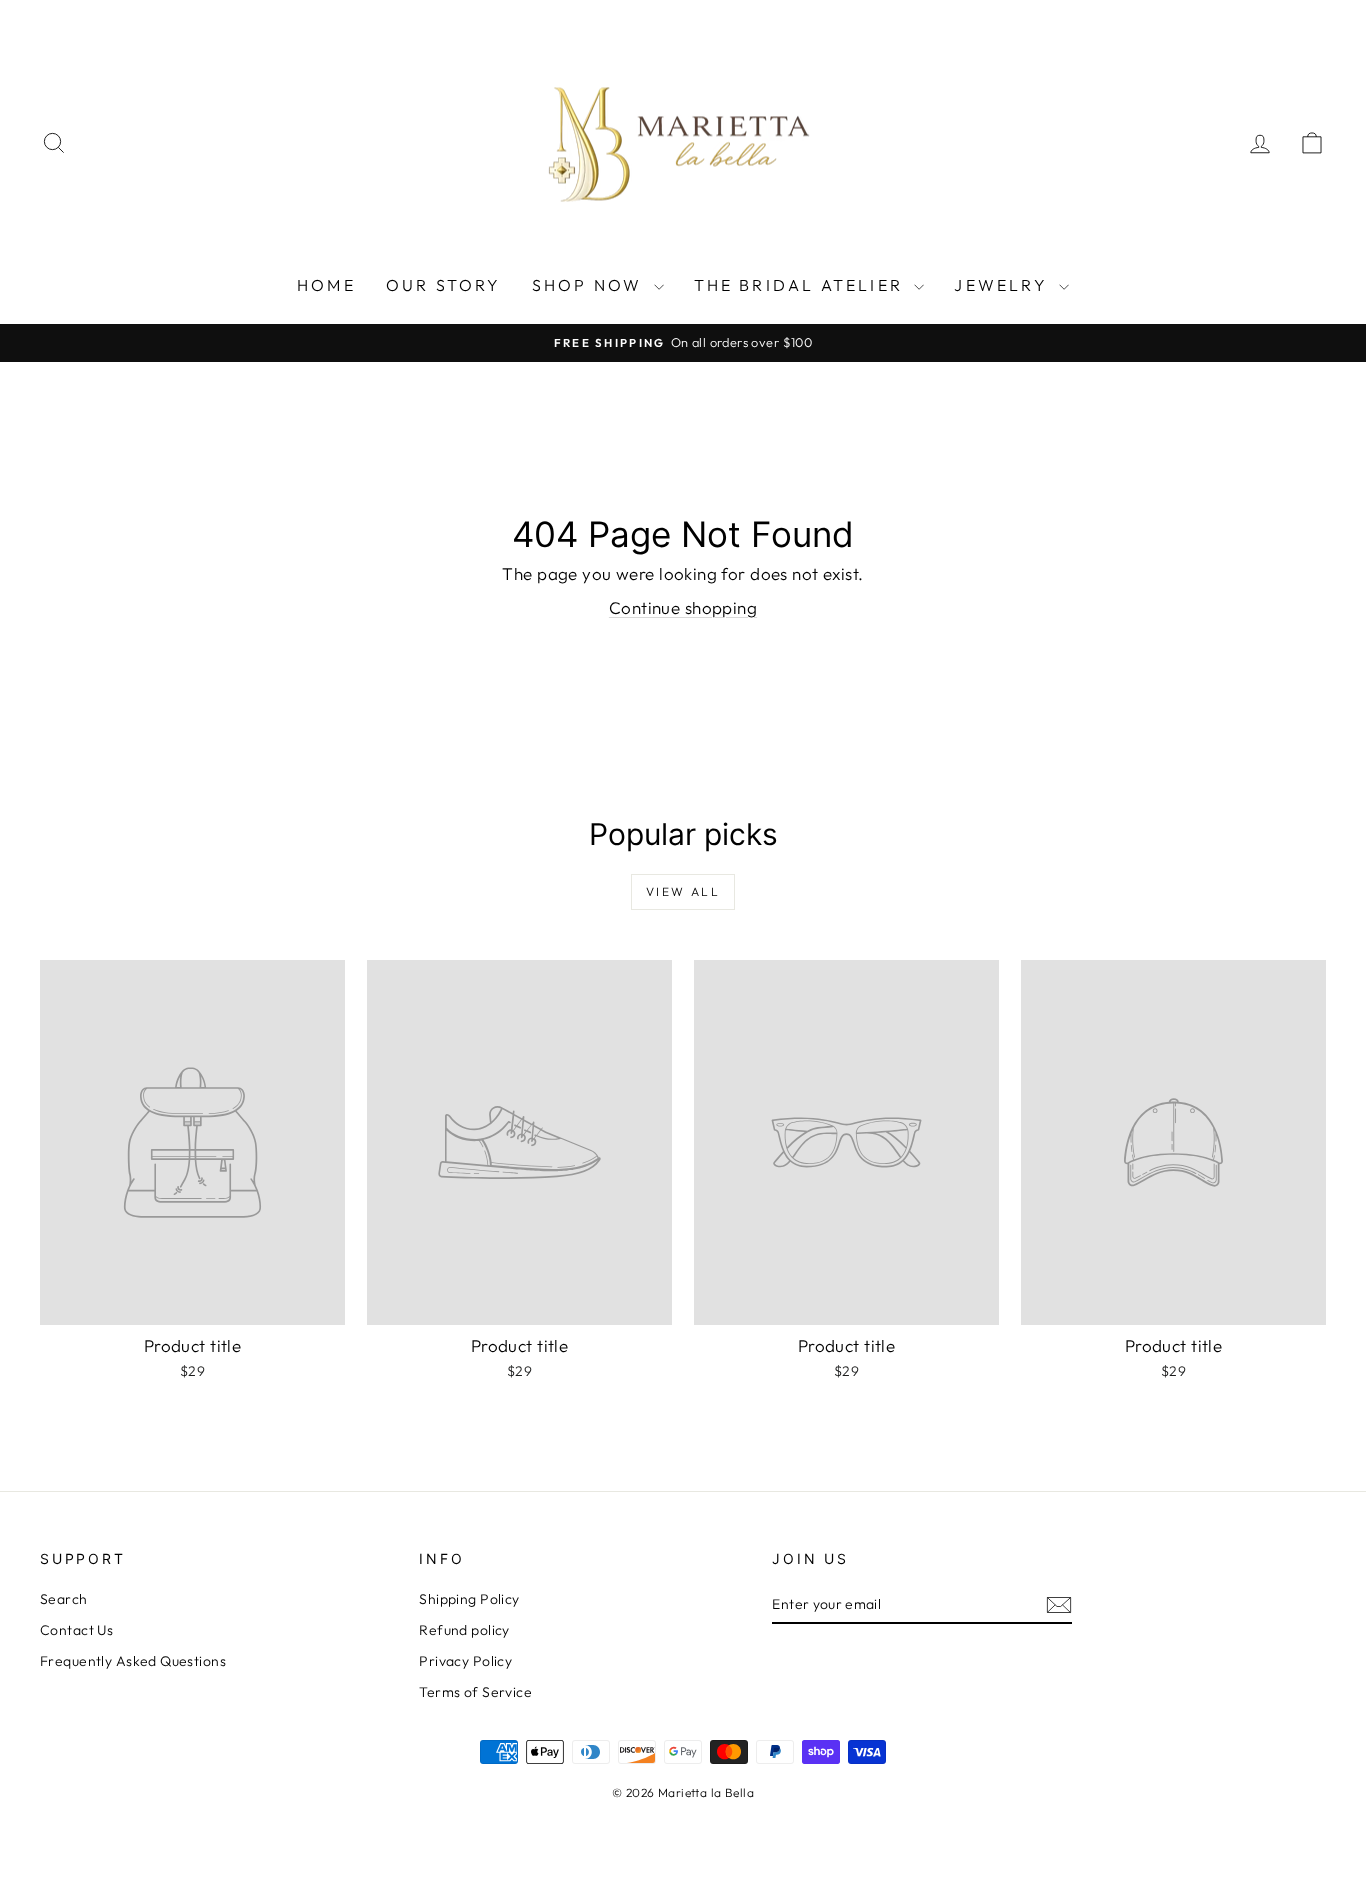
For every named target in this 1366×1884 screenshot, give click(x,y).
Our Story (444, 285)
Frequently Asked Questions (133, 1661)
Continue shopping (683, 607)
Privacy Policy (465, 1661)
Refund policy (464, 1630)
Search (64, 1599)
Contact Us (76, 1630)
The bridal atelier (802, 285)
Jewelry (1004, 285)
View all (683, 891)
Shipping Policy (469, 1599)
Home (326, 285)
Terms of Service (475, 1692)
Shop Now (590, 285)
